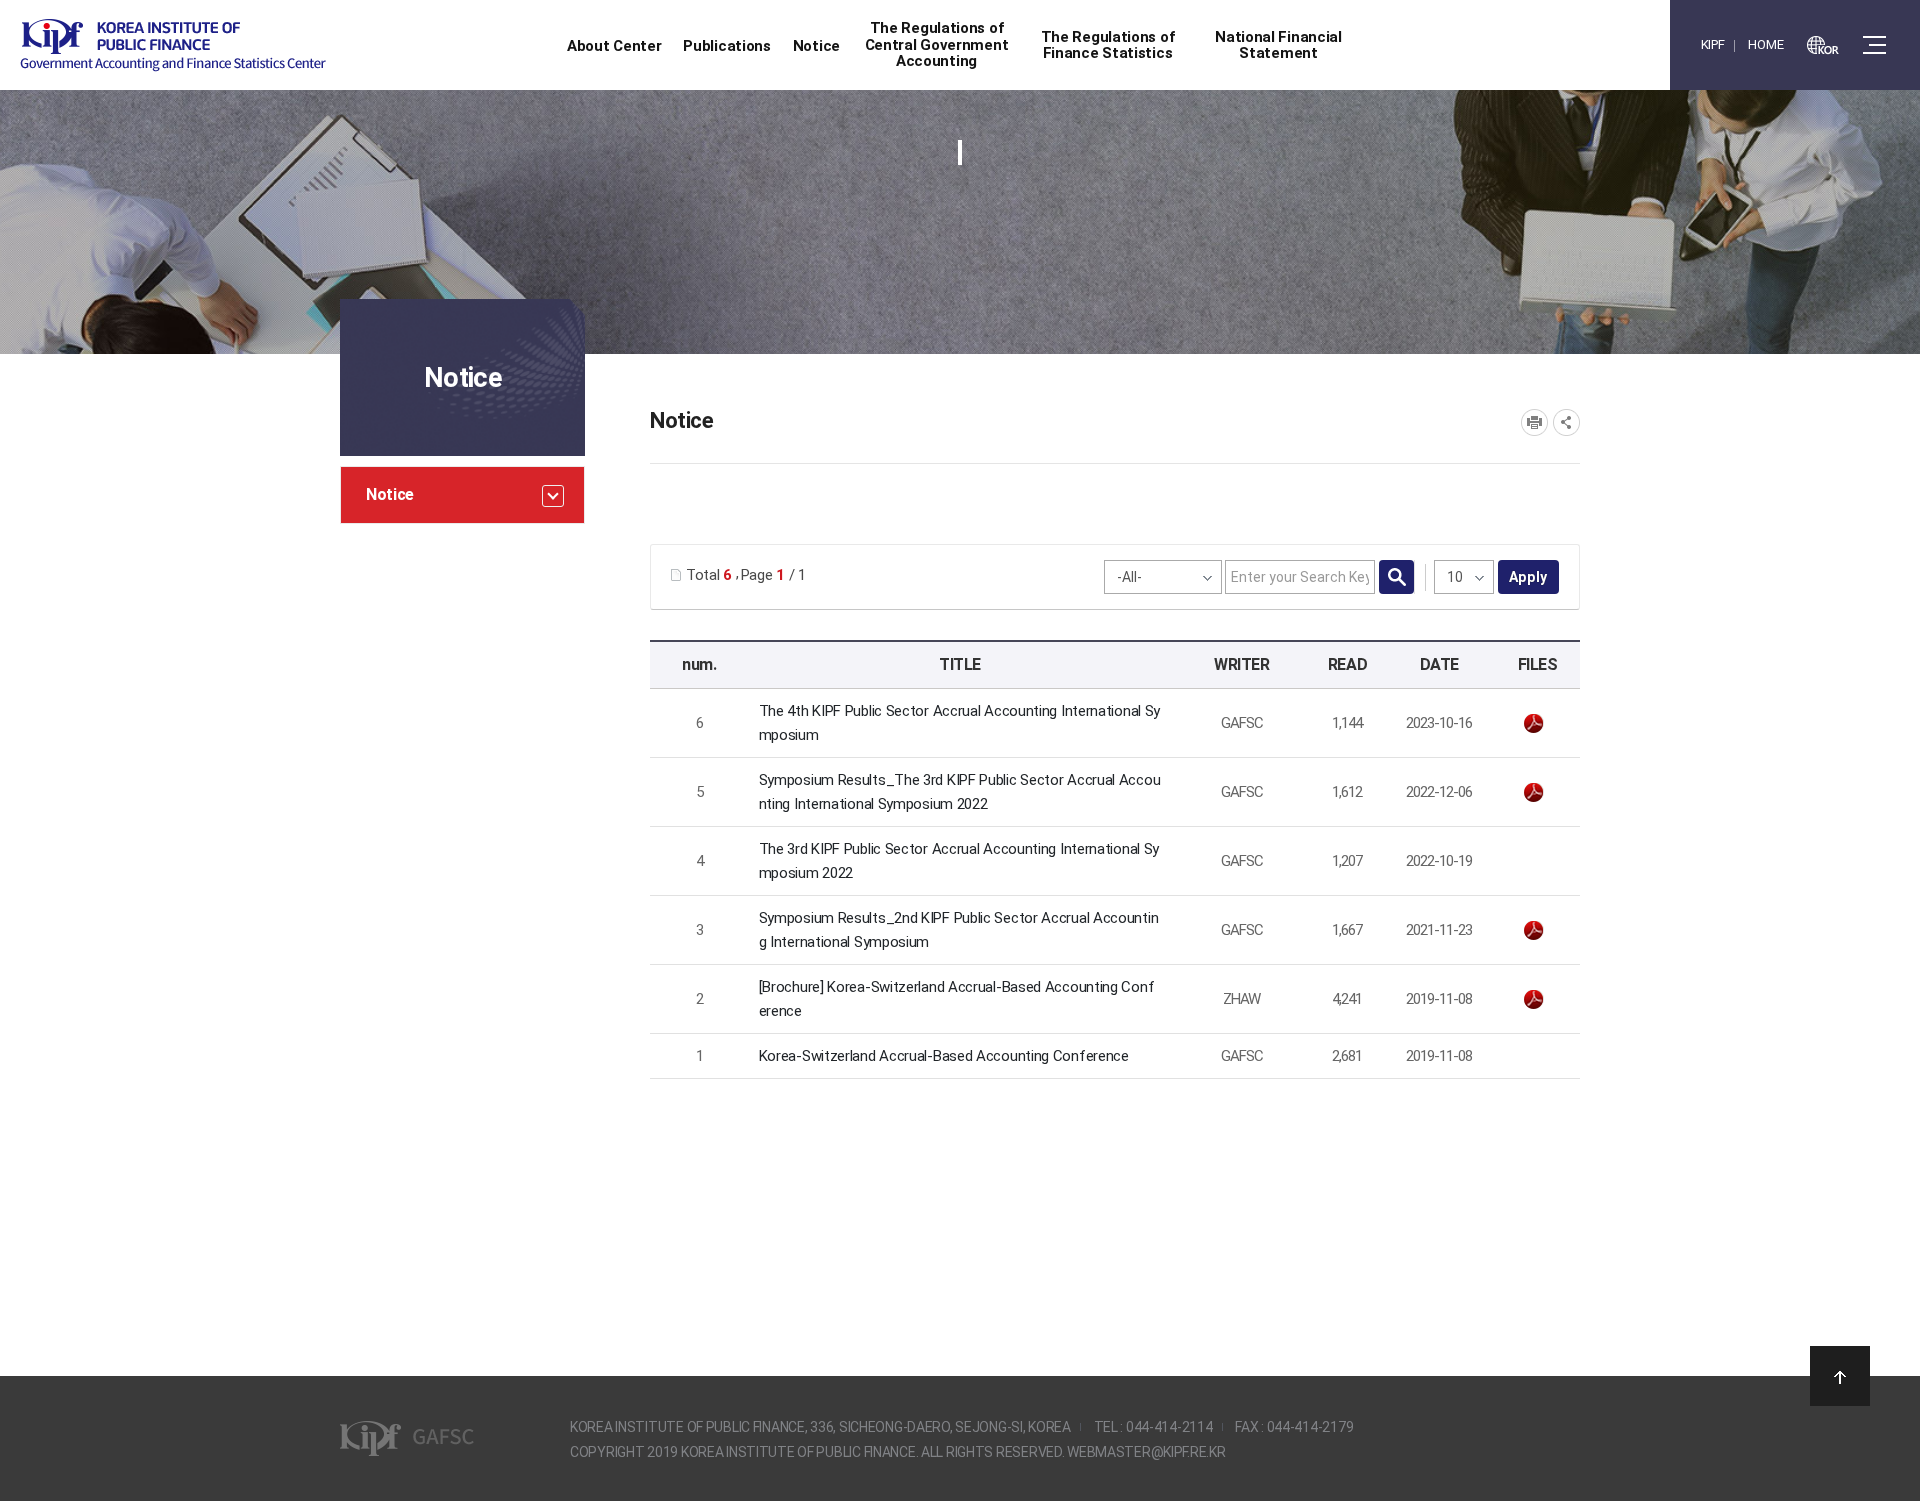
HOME (1765, 44)
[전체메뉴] (1874, 45)
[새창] (1823, 45)
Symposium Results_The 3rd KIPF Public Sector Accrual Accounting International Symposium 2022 (960, 792)
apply (1529, 577)
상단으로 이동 (1840, 1376)
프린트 (1534, 422)
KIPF (1713, 44)
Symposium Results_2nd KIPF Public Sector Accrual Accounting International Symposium (959, 930)
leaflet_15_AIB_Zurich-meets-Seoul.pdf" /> (1537, 1000)
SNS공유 (1566, 422)
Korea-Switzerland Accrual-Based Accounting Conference (944, 1056)
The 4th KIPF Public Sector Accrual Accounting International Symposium (959, 723)
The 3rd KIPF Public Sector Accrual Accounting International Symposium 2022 (959, 861)
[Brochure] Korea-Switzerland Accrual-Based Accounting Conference (957, 999)
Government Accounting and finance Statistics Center (173, 45)
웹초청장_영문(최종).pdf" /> (1537, 724)
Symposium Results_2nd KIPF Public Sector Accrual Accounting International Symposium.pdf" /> (1537, 931)
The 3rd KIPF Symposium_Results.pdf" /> (1537, 793)
